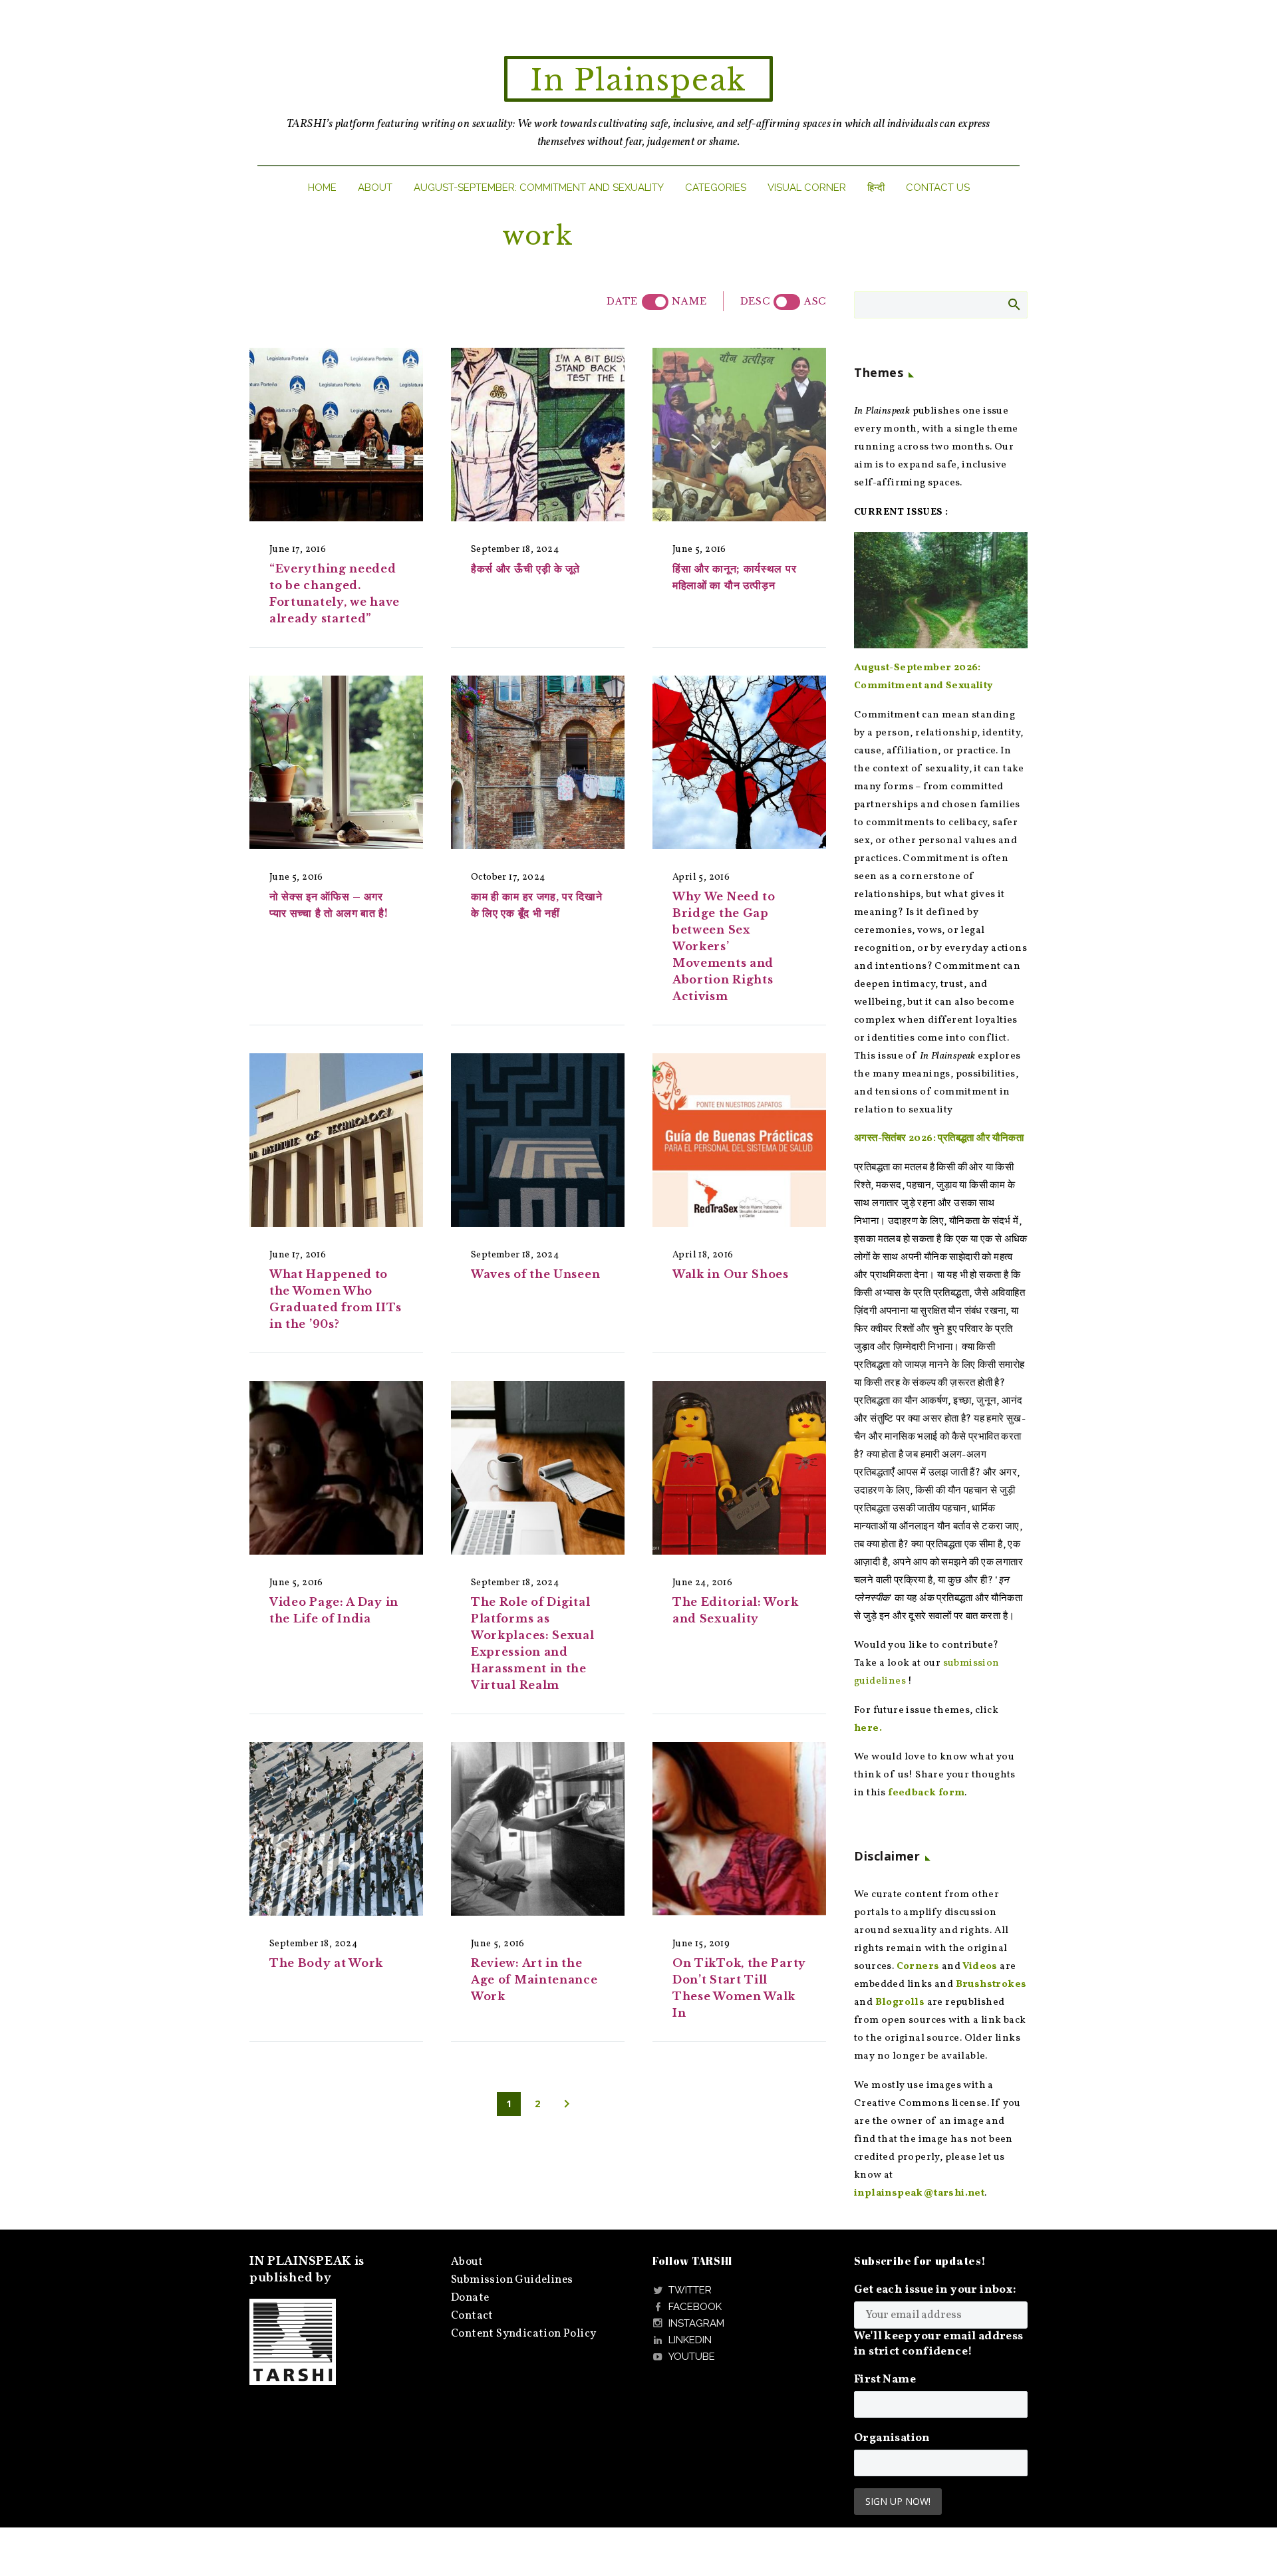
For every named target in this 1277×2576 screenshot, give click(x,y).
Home (322, 188)
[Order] (787, 302)
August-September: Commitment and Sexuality (539, 188)
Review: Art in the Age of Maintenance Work (534, 1980)
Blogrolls (900, 2002)
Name (689, 301)
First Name (885, 2380)
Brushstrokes (991, 1985)
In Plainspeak (638, 80)
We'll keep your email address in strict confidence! (939, 2344)
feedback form (926, 1793)
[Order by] (655, 302)
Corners (918, 1967)
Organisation (892, 2438)
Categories (716, 188)
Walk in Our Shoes (731, 1274)
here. (868, 1729)
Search (1013, 304)
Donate (470, 2298)
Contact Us (938, 188)
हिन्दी (876, 188)
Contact (472, 2316)
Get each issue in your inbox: (935, 2290)
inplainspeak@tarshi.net (919, 2193)
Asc (815, 301)
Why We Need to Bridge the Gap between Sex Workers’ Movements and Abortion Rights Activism (724, 946)
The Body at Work (326, 1963)
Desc (755, 301)
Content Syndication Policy (523, 2334)
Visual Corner (807, 188)
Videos (980, 1967)
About (375, 188)
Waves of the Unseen (535, 1274)
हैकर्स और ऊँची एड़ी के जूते (525, 569)
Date (622, 301)
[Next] (567, 2104)
